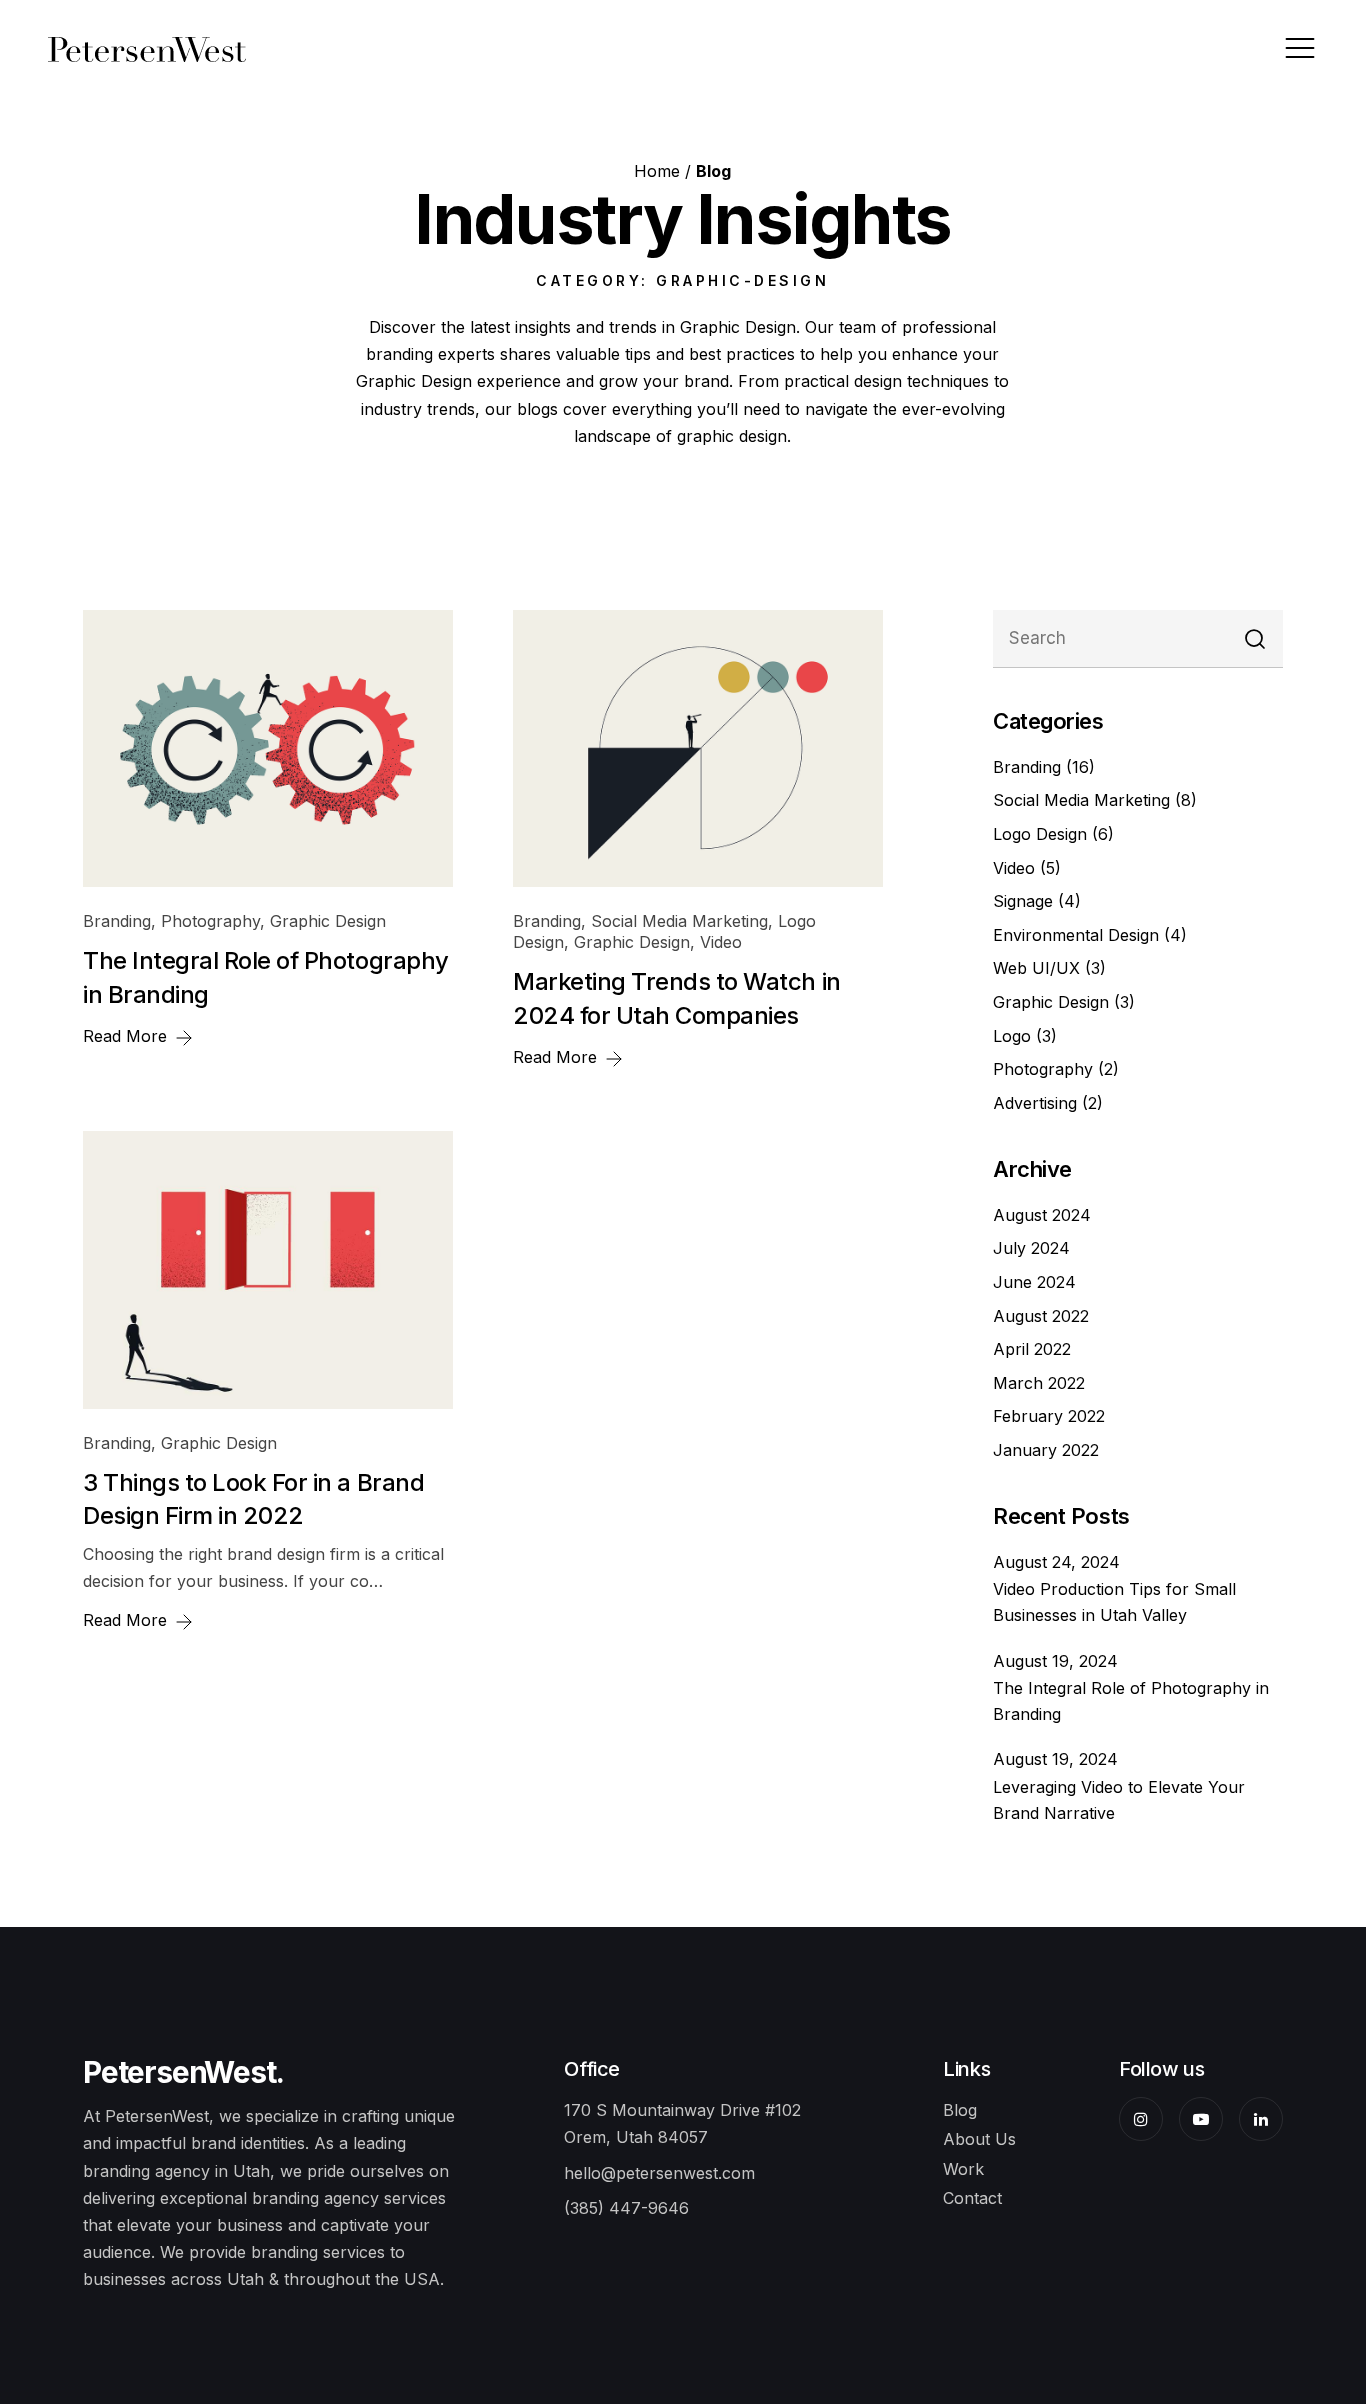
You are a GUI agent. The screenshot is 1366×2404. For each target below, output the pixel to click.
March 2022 (1039, 1383)
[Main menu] (1300, 48)
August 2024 (1042, 1215)
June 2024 (1034, 1282)
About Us (979, 2139)
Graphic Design (328, 921)
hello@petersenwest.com (659, 2173)
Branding (117, 921)
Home (657, 171)
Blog (960, 2110)
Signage (1025, 901)
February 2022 (1049, 1416)
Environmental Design (1078, 935)
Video (721, 942)
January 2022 (1046, 1450)
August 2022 (1041, 1316)
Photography (210, 921)
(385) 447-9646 (626, 2208)
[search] (1255, 639)
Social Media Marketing (679, 921)
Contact (972, 2198)
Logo (1014, 1036)
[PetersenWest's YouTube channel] (1201, 2119)
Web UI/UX (1039, 968)
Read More (127, 1036)
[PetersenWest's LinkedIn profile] (1261, 2119)
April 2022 (1032, 1349)
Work (963, 2169)
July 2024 (1031, 1248)
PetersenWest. (183, 2072)
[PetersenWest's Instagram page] (1141, 2119)
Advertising (1037, 1103)
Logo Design (1042, 834)
